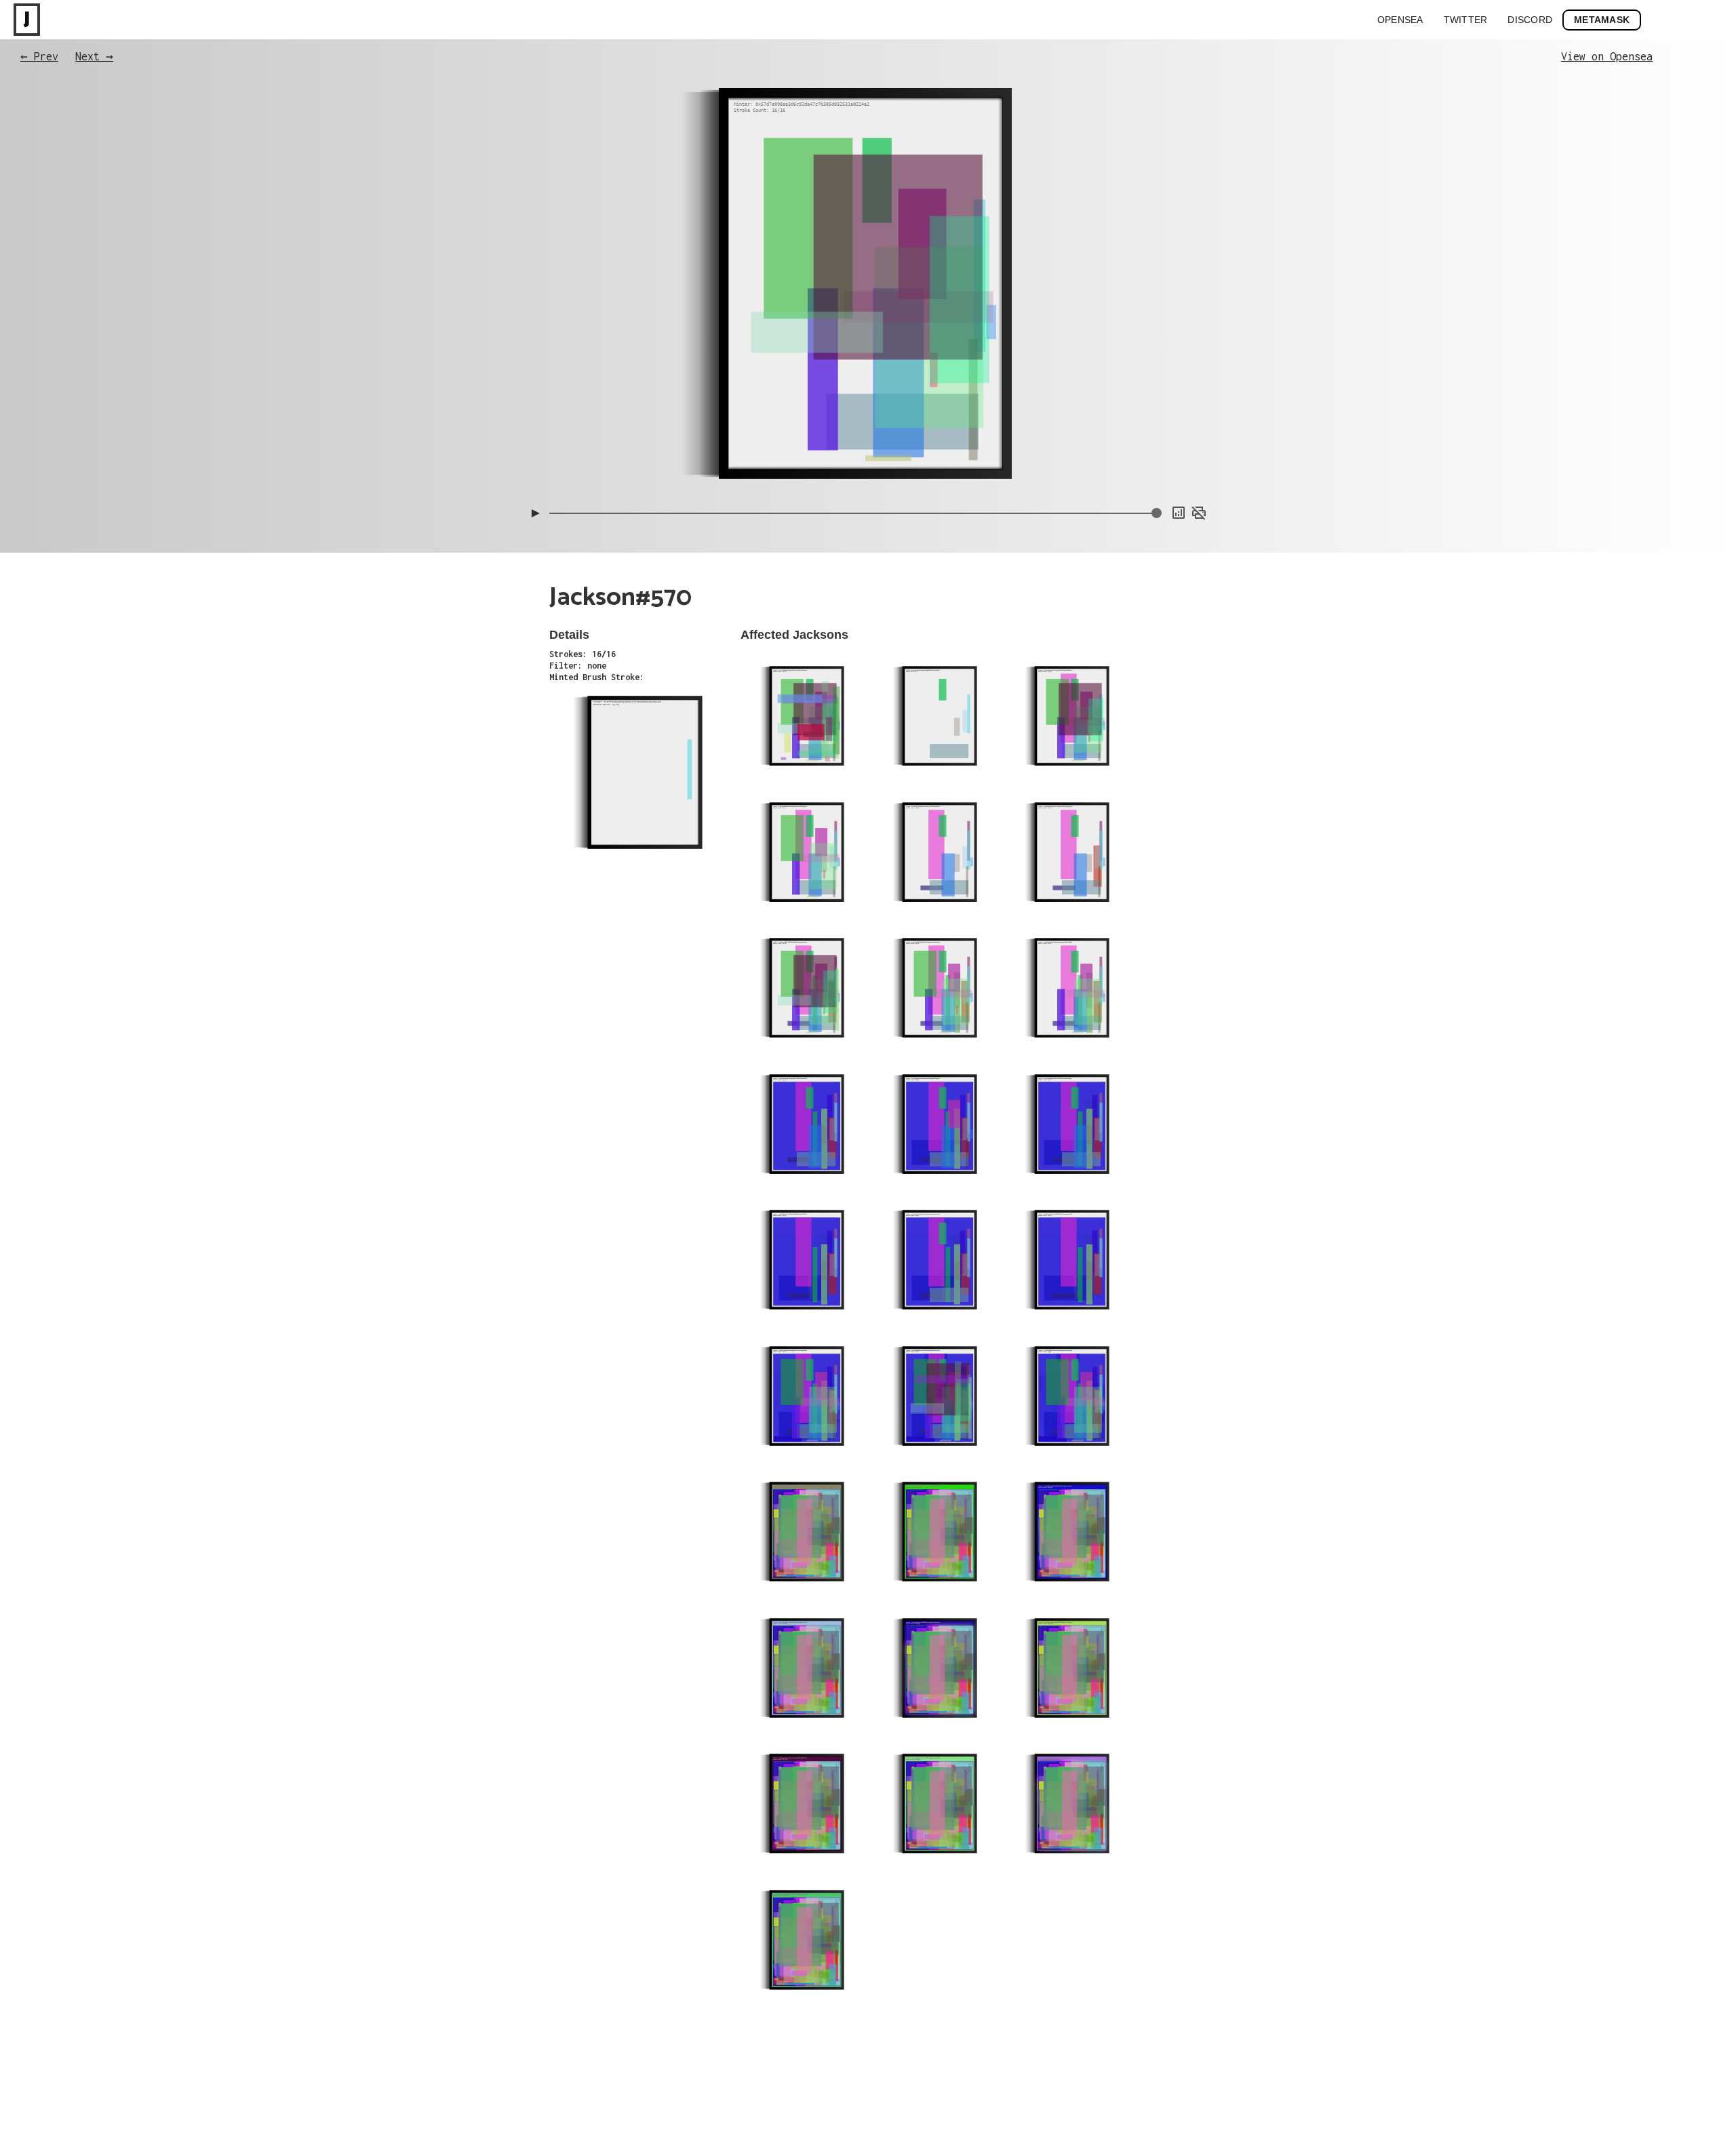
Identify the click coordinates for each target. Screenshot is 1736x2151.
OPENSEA (1400, 20)
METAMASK (1602, 20)
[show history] (1179, 513)
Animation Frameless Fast (1158, 413)
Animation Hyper (1177, 467)
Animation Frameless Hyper (1156, 427)
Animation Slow (1179, 440)
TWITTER (1466, 20)
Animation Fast (1179, 454)
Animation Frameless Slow (1158, 399)
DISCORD (1530, 20)
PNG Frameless (1181, 481)
